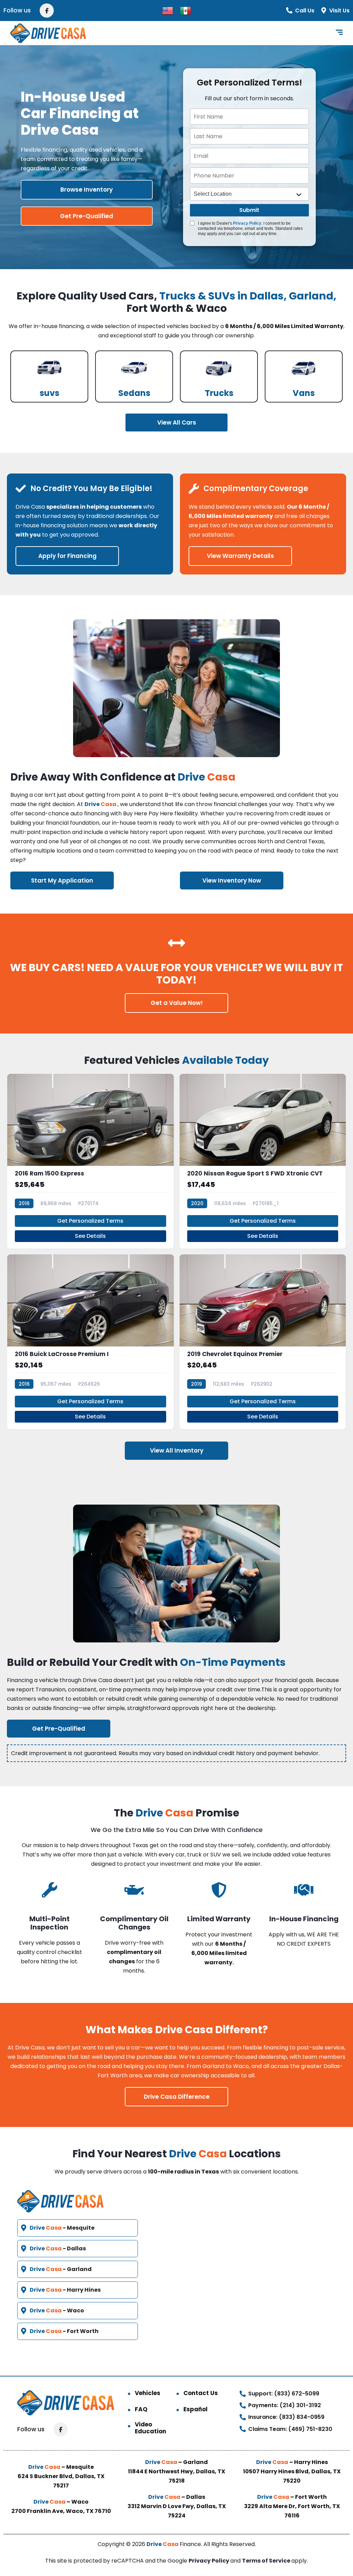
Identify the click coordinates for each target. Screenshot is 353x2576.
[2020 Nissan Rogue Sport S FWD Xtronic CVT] (263, 1161)
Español (195, 2409)
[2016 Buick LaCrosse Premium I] (90, 1342)
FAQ (141, 2409)
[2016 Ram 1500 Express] (90, 1161)
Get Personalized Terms (90, 1221)
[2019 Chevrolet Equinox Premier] (263, 1342)
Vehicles (148, 2393)
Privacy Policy (247, 223)
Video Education (150, 2428)
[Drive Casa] (48, 33)
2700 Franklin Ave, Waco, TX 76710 (61, 2511)
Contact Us (201, 2393)
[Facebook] (47, 11)
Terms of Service (267, 2561)
